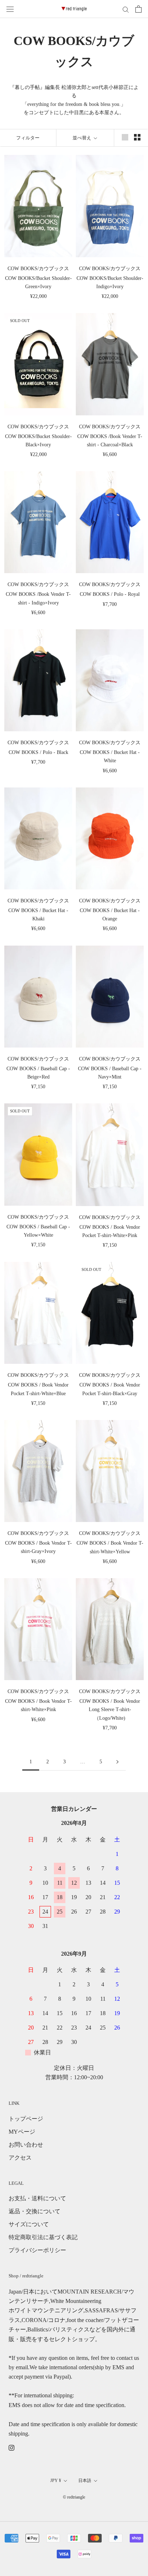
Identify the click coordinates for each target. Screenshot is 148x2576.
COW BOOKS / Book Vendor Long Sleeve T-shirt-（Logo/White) (110, 1709)
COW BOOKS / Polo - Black (38, 752)
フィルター (28, 138)
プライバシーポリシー (37, 2250)
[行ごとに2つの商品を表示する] (137, 137)
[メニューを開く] (10, 9)
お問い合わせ (26, 2145)
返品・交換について (34, 2211)
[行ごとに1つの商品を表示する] (125, 137)
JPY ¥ (56, 2481)
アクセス (20, 2158)
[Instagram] (11, 2447)
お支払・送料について (37, 2198)
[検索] (126, 9)
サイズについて (29, 2224)
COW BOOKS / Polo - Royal (110, 594)
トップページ (26, 2119)
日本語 (85, 2481)
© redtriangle (74, 2497)
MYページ (22, 2132)
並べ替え (82, 138)
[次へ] (117, 1762)
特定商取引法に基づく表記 (43, 2237)
